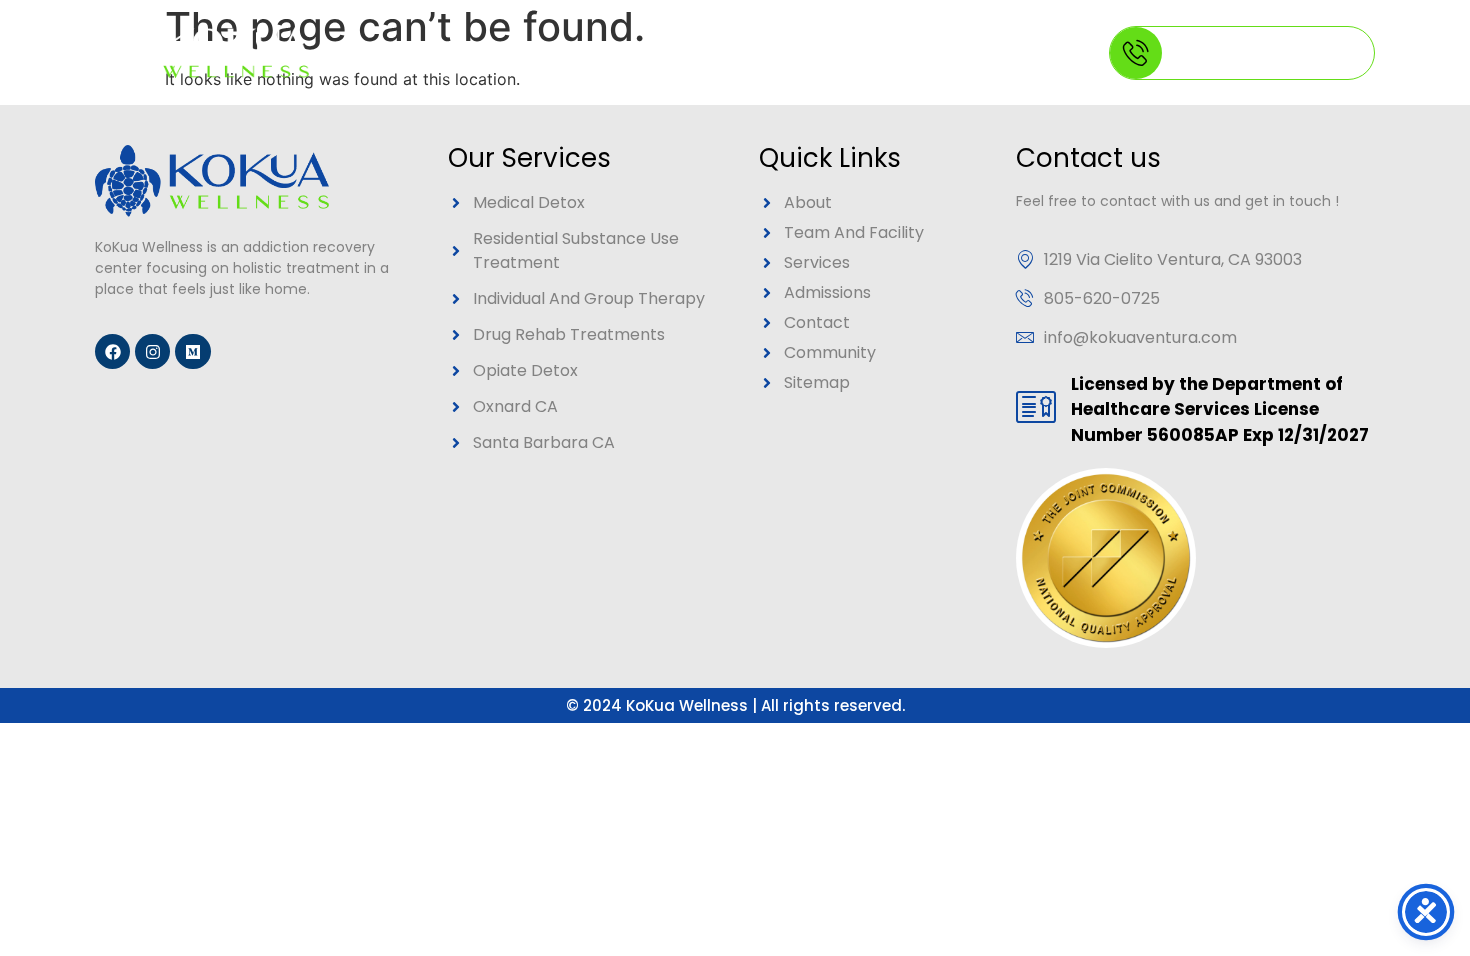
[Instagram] (152, 351)
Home (434, 52)
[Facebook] (112, 351)
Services (679, 52)
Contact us (971, 52)
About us (537, 52)
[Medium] (192, 351)
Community (831, 52)
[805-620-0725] (1136, 53)
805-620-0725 (1248, 53)
